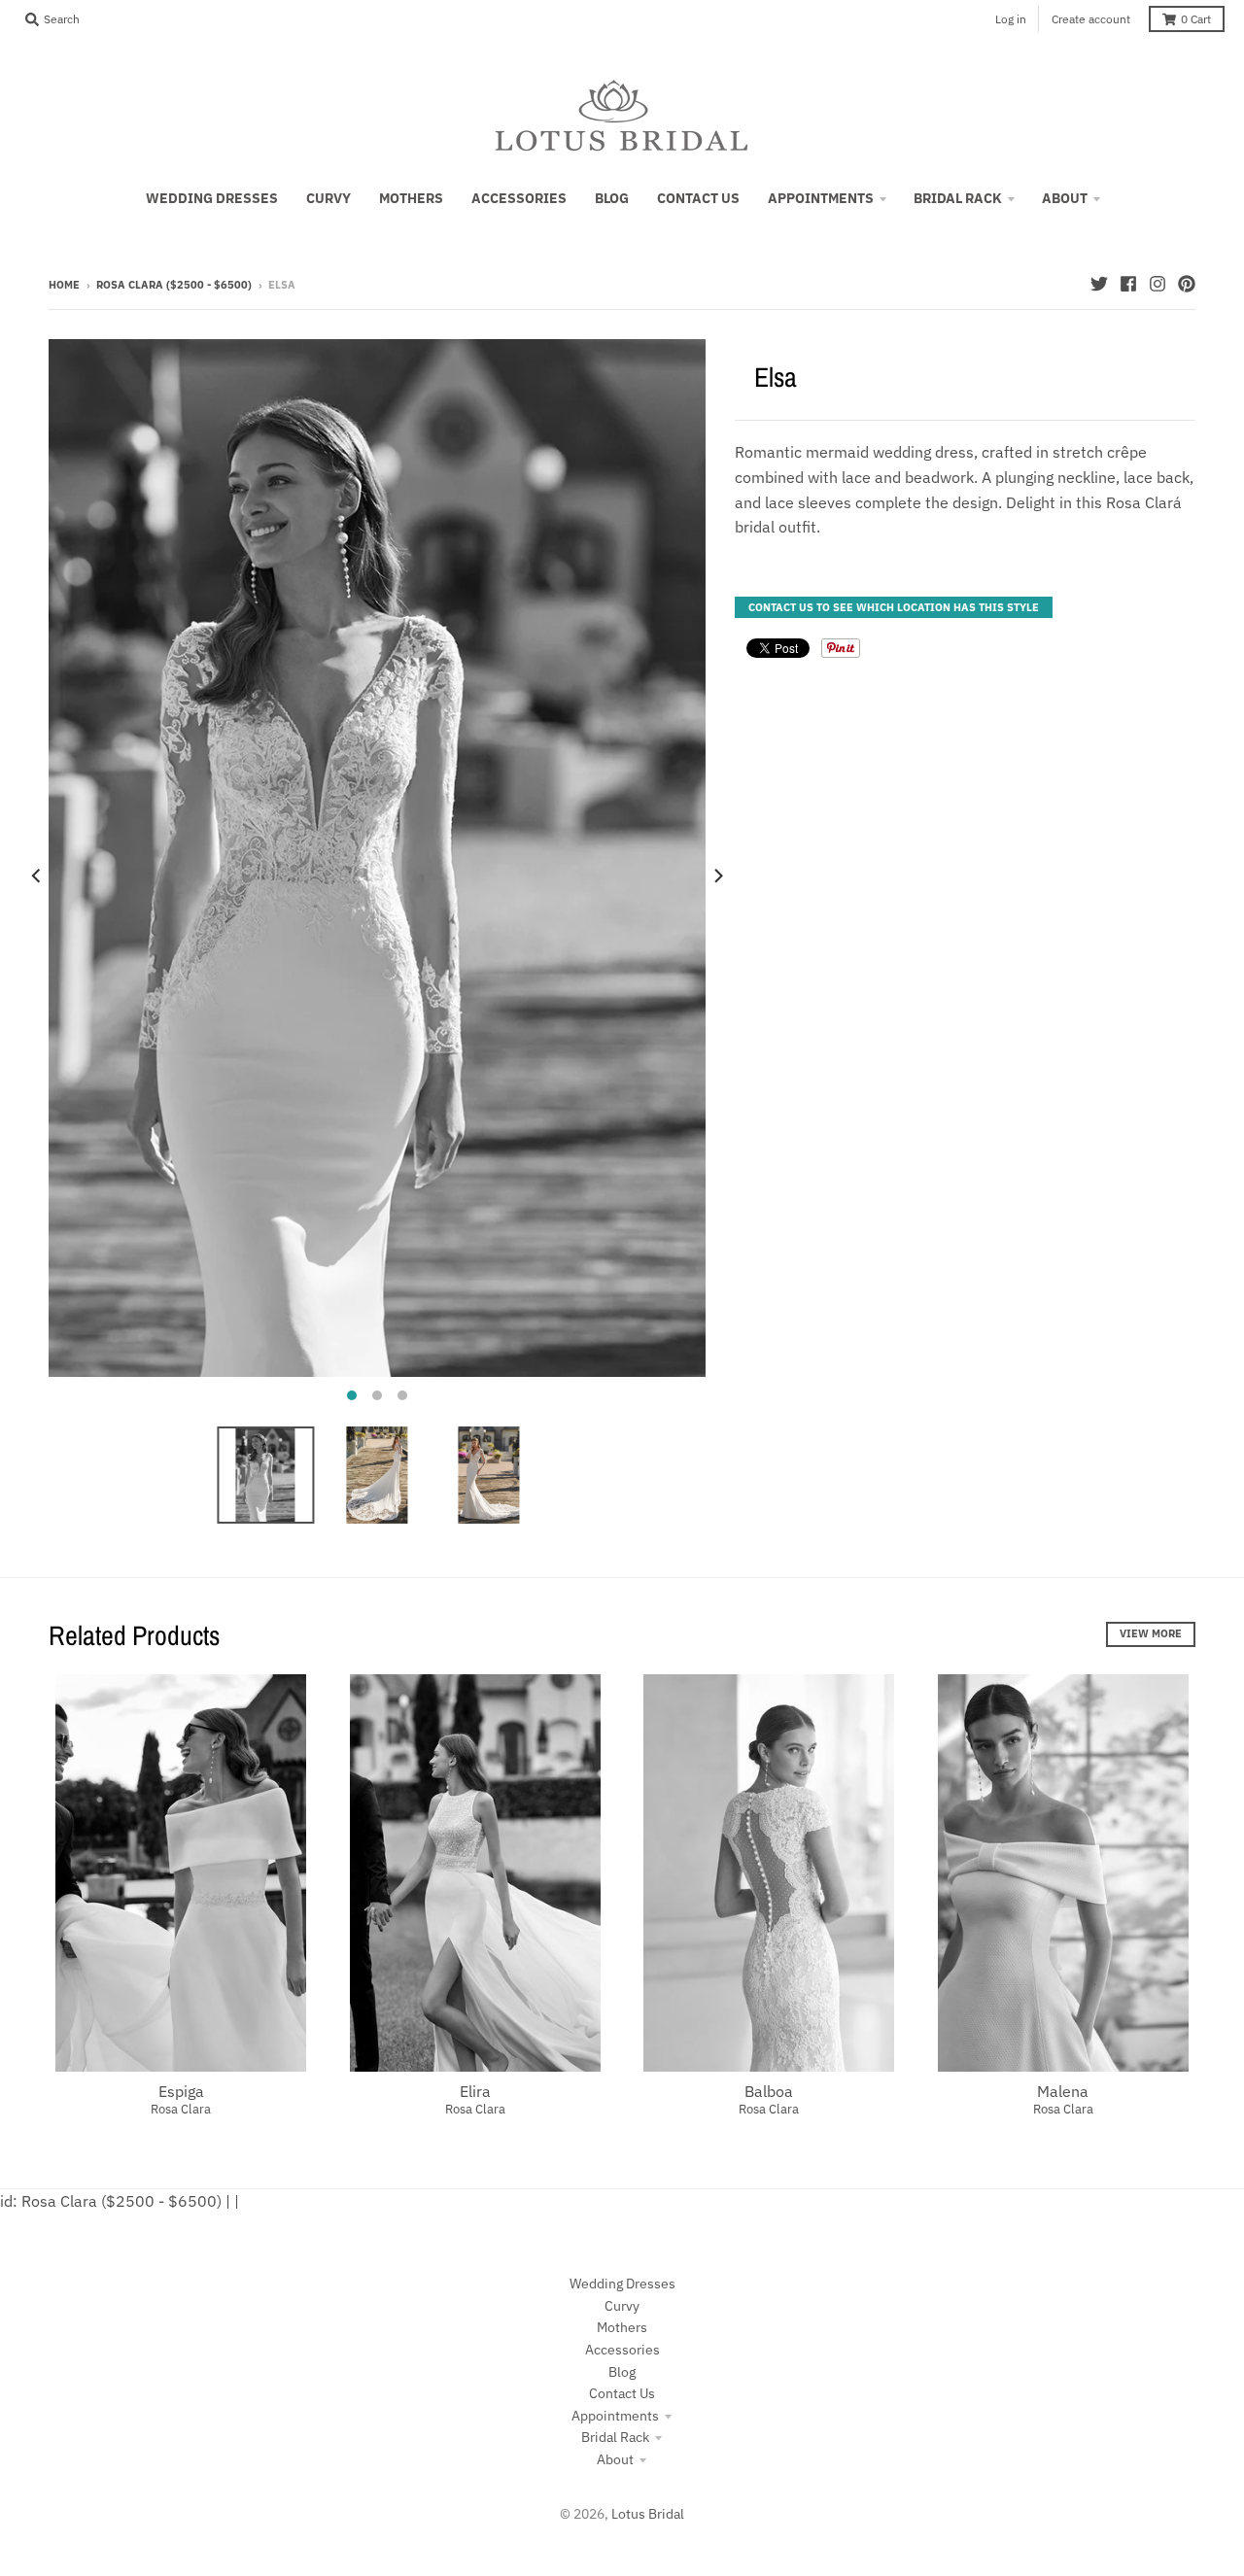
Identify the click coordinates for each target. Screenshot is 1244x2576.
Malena (1063, 2091)
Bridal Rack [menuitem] (958, 198)
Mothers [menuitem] (411, 198)
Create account (1091, 19)
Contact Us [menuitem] (698, 198)
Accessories (622, 2350)
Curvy (622, 2306)
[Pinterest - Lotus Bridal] (1187, 284)
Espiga (181, 2091)
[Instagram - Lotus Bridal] (1158, 284)
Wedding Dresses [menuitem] (212, 198)
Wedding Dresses (622, 2284)
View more (1151, 1633)
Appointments (615, 2416)
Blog (622, 2372)
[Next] (717, 876)
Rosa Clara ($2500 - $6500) (174, 285)
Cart (1196, 19)
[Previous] (37, 876)
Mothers (622, 2327)
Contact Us (622, 2393)
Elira (475, 2091)
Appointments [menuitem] (821, 198)
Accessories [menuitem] (519, 198)
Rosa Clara (181, 2109)
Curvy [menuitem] (328, 198)
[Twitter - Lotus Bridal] (1099, 284)
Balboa (769, 2091)
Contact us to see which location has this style (894, 607)
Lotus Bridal (648, 2514)
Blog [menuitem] (612, 198)
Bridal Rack (615, 2437)
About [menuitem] (1065, 198)
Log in (1011, 19)
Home (64, 285)
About (615, 2459)
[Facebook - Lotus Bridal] (1128, 284)
